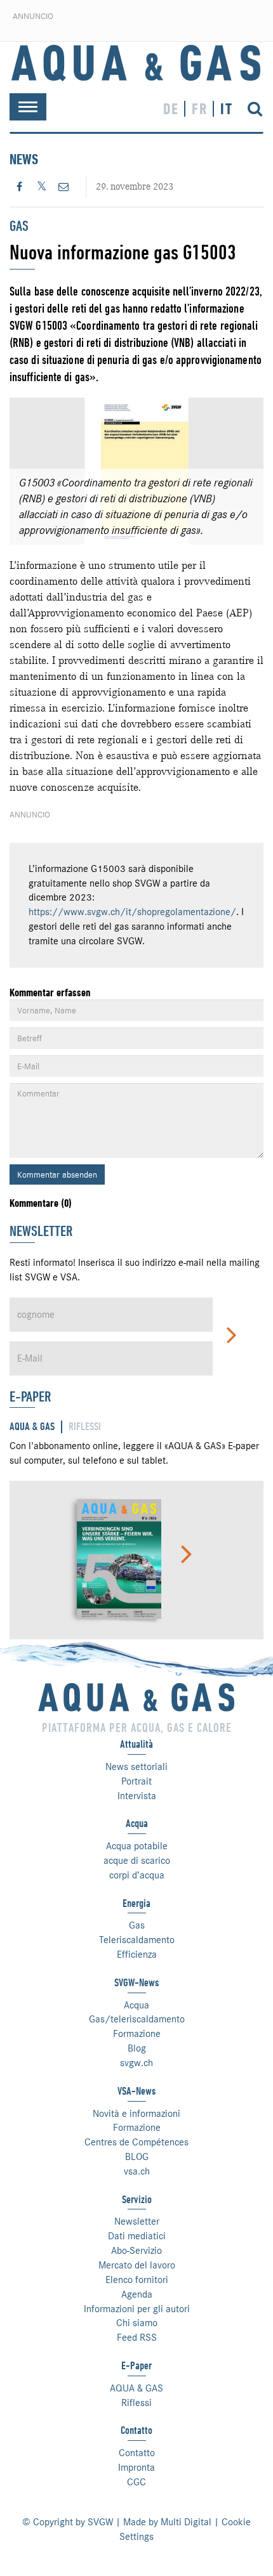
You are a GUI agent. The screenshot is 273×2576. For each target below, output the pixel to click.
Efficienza (137, 1955)
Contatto (137, 2453)
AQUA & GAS (136, 2388)
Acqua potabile (137, 1846)
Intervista (137, 1796)
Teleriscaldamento (137, 1940)
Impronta (136, 2468)
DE (171, 109)
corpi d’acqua (137, 1875)
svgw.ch (136, 2063)
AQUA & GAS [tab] (32, 1427)
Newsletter (137, 2221)
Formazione (137, 2034)
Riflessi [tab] (85, 1427)
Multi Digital (186, 2522)
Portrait (136, 1781)
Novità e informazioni (136, 2114)
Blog (137, 2048)
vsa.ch (137, 2171)
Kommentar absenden (57, 1174)
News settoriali (136, 1767)
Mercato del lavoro (137, 2265)
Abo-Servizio (136, 2251)
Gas (137, 1925)
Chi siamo (137, 2323)
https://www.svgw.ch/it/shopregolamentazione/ (132, 912)
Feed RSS (137, 2338)
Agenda (137, 2294)
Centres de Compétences (136, 2142)
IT (227, 109)
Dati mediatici (137, 2236)
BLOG (137, 2157)
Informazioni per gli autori (137, 2309)
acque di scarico (137, 1861)
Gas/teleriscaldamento (137, 2019)
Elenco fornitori (137, 2280)
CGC (136, 2482)
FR (200, 109)
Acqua (136, 2005)
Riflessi (136, 2403)
